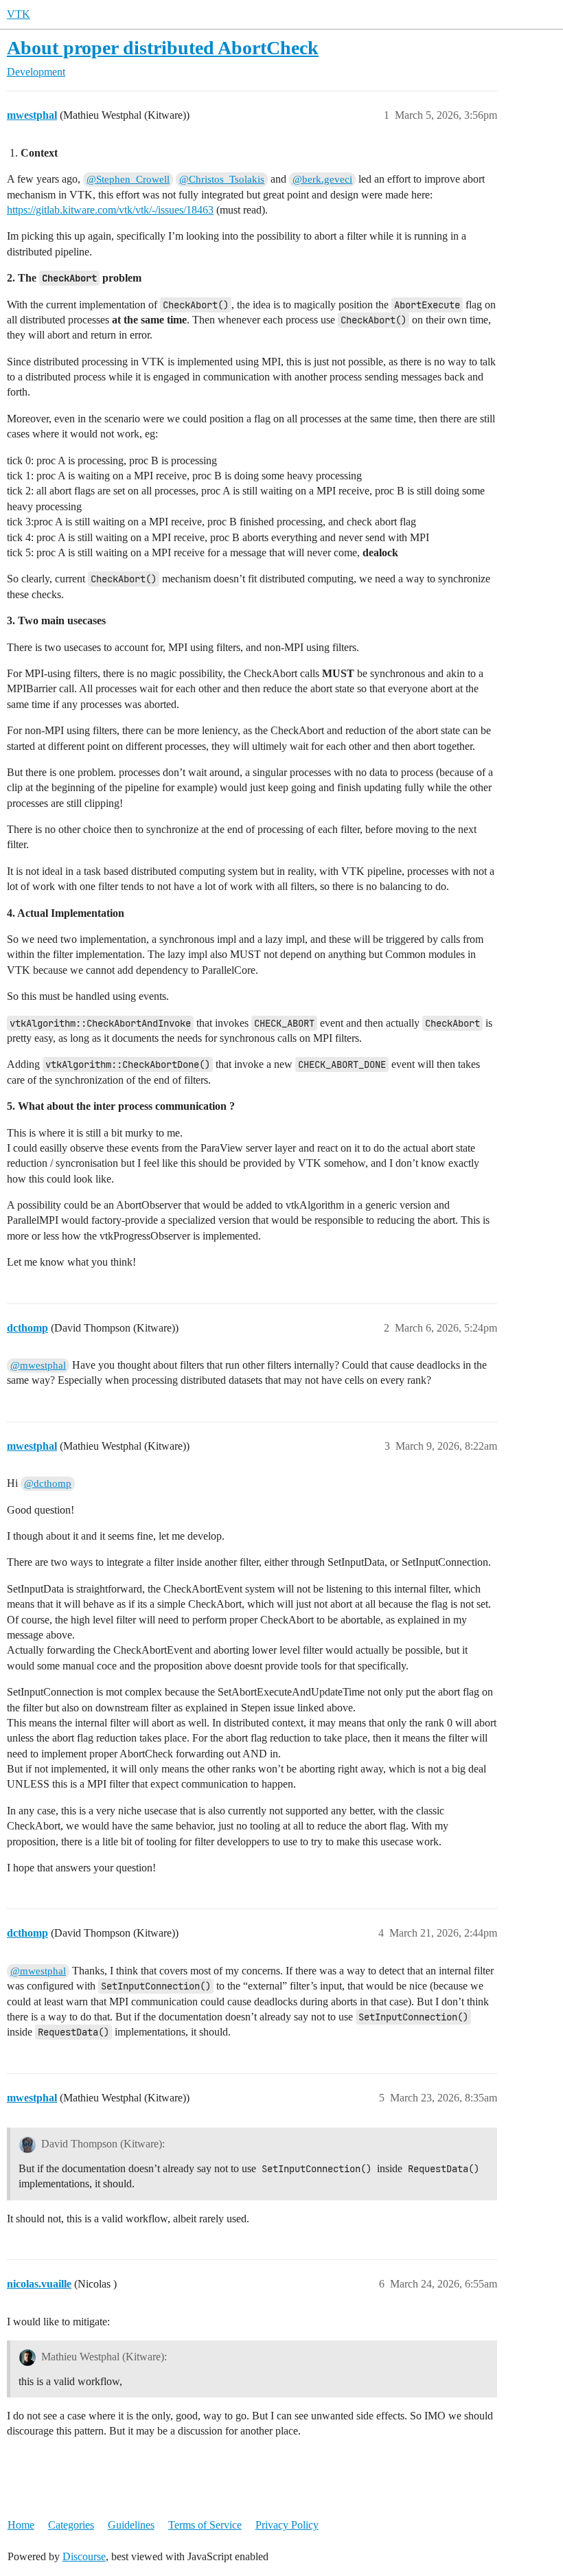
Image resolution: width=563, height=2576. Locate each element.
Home (21, 2525)
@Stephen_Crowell (128, 179)
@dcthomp (48, 1483)
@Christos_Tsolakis (222, 179)
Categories (71, 2525)
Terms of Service (205, 2525)
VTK (19, 14)
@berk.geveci (322, 179)
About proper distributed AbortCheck (163, 48)
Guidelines (131, 2525)
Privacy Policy (287, 2525)
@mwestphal (38, 1365)
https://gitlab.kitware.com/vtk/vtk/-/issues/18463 (110, 210)
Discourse (84, 2556)
